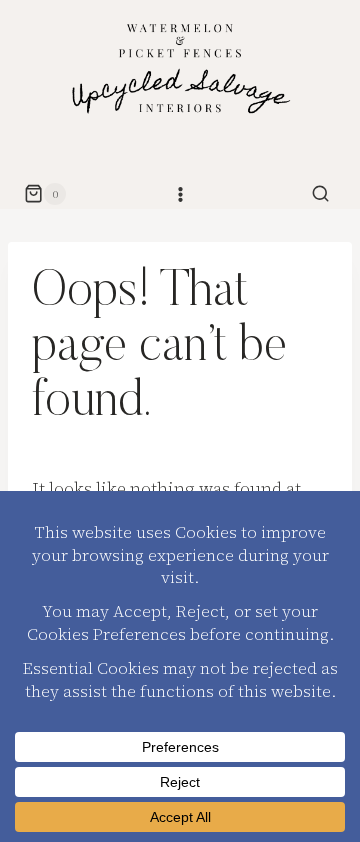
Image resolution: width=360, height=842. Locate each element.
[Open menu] (180, 194)
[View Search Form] (321, 194)
